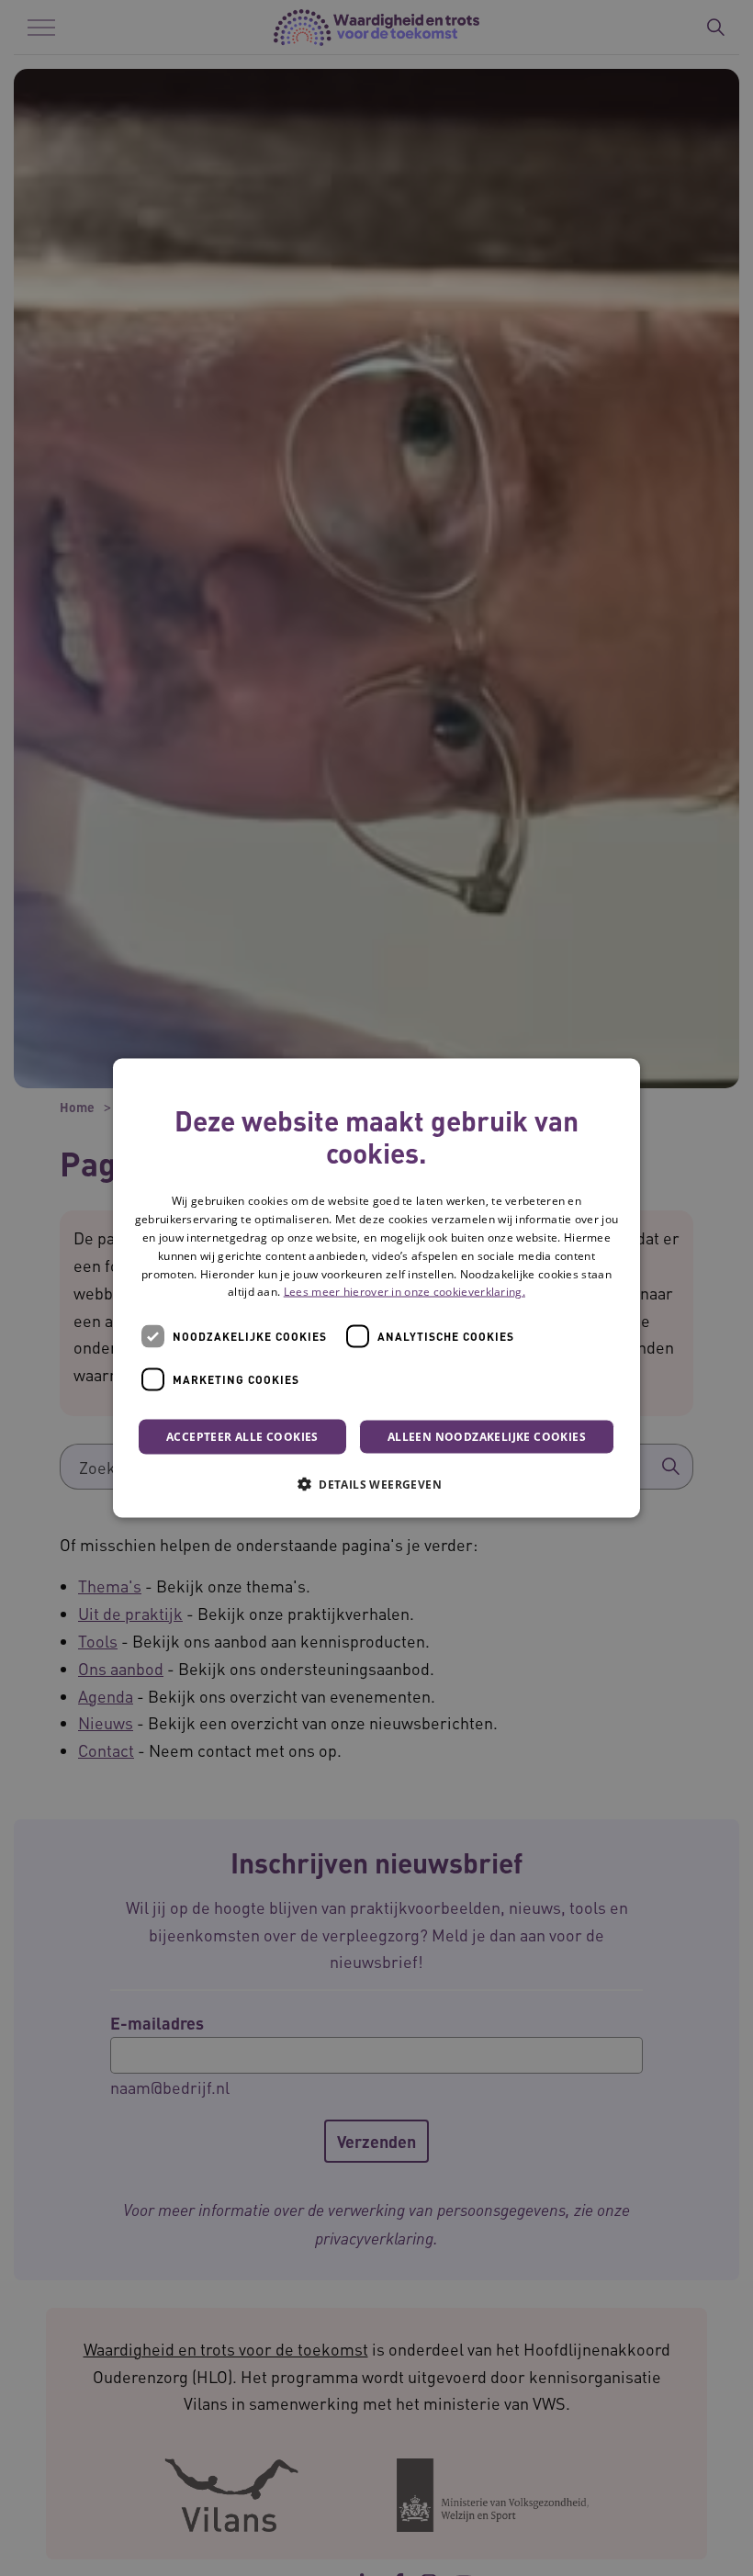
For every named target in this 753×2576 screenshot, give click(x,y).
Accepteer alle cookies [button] (242, 1437)
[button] (376, 1484)
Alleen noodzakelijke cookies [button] (487, 1437)
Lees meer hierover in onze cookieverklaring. (405, 1292)
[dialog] (376, 1288)
